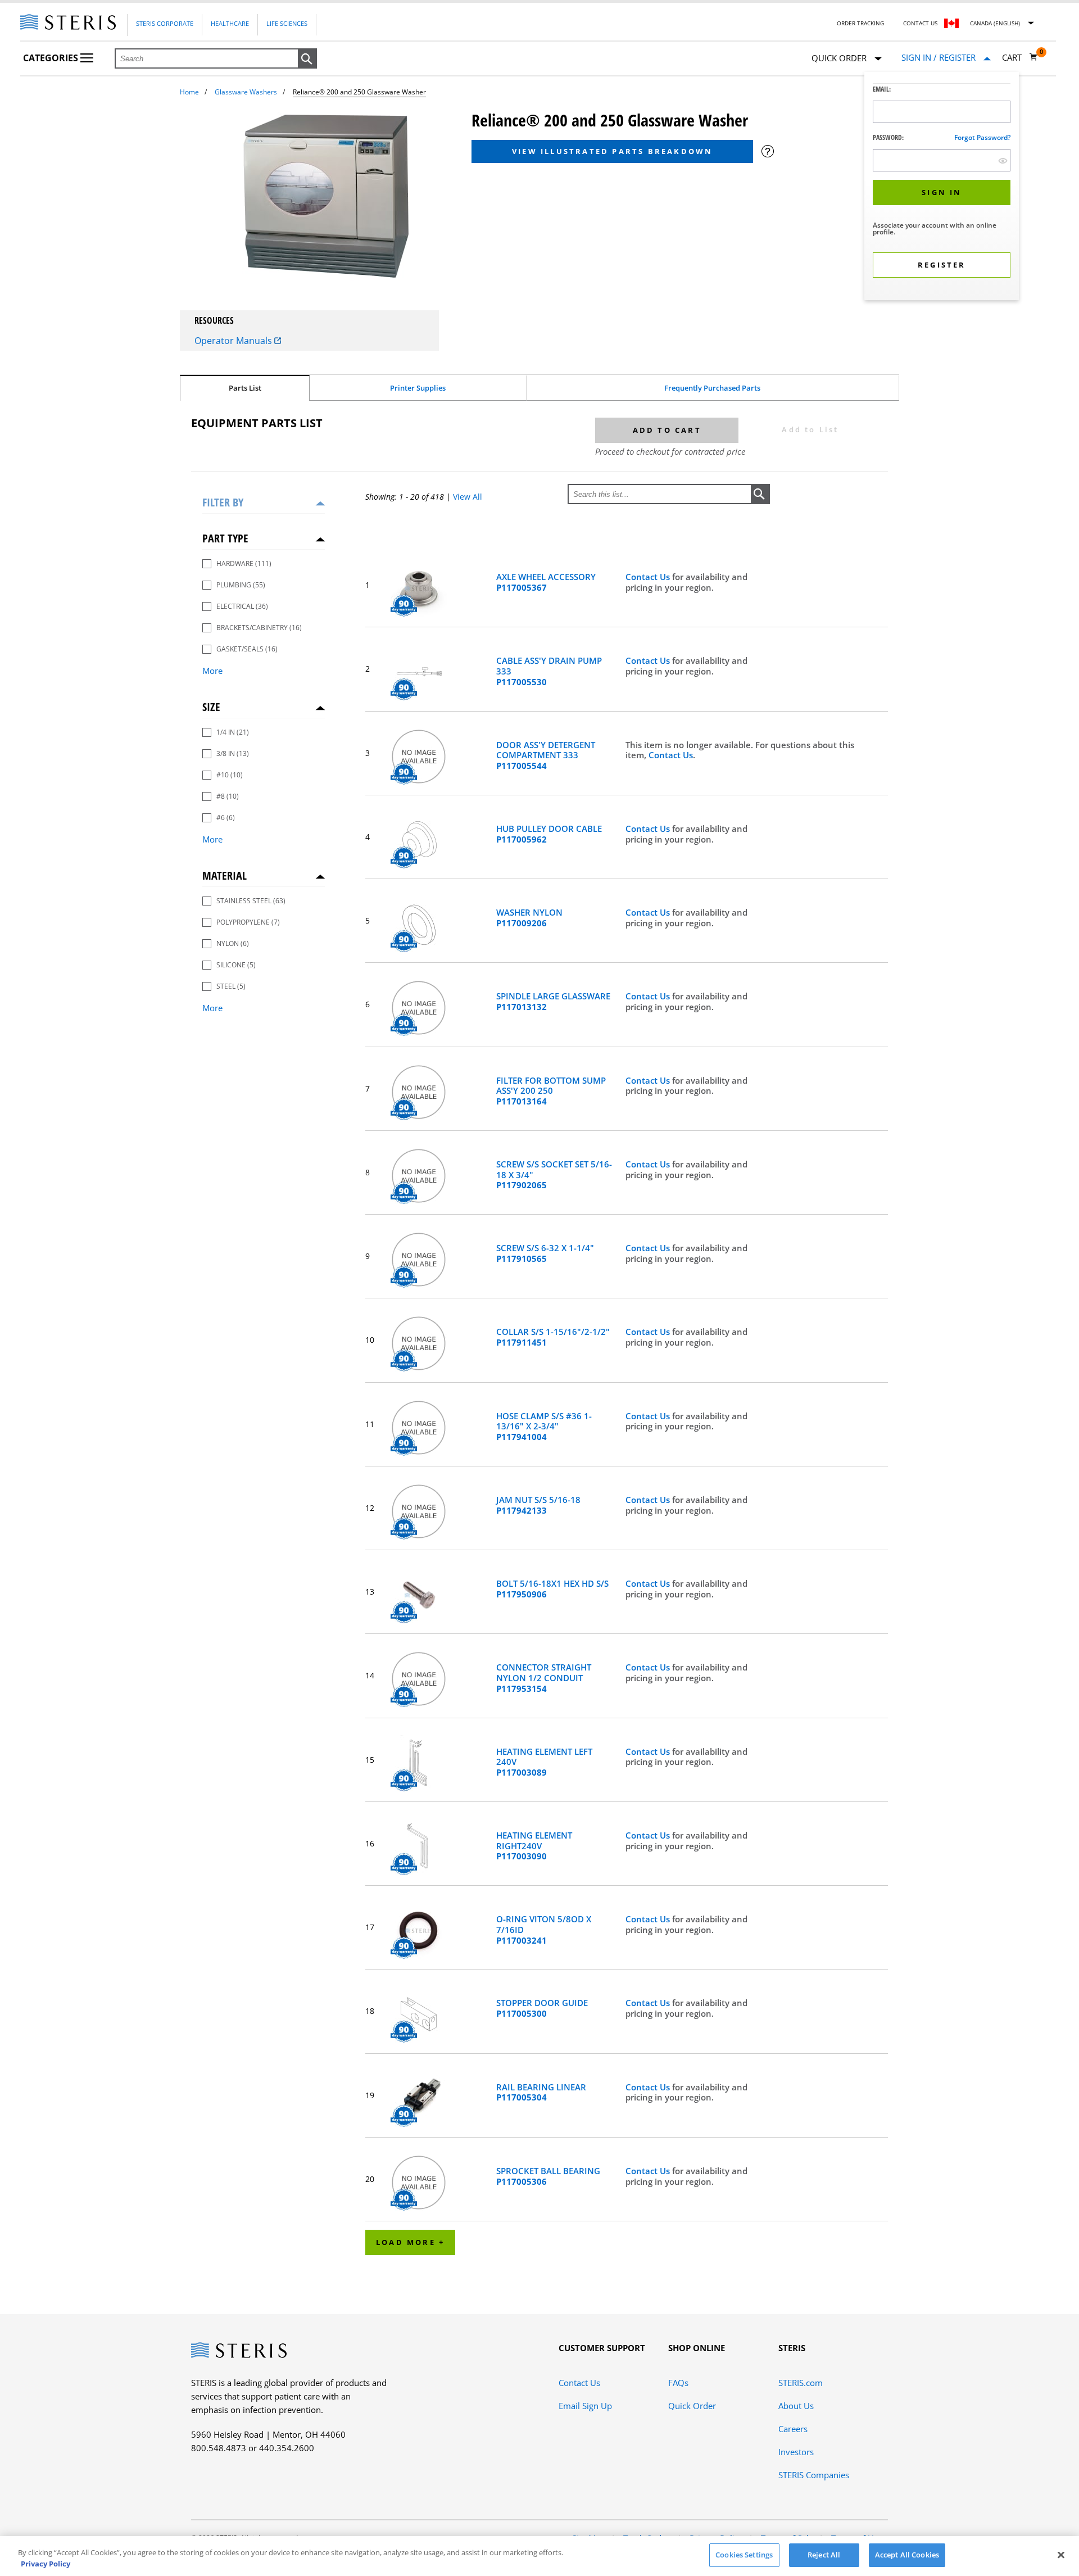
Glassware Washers (246, 92)
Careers (793, 2429)
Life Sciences (287, 23)
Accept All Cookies (907, 2555)
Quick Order (692, 2406)
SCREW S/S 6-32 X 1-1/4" (545, 1253)
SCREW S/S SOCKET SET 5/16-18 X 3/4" (554, 1175)
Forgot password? (982, 137)
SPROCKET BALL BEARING (548, 2176)
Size (211, 707)
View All (468, 497)
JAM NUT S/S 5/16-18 (538, 1505)
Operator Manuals (234, 341)
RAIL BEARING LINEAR (541, 2093)
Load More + (410, 2242)
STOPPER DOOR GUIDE (542, 2008)
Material (225, 875)
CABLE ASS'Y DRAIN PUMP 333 (549, 671)
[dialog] (942, 187)
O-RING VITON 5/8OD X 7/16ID (544, 1930)
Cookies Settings (744, 2555)
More (212, 671)
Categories (52, 58)
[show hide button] (1003, 160)
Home (189, 92)
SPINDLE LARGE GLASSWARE (553, 1002)
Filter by (223, 502)
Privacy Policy (46, 2564)
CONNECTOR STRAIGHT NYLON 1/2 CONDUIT (544, 1678)
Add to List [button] (810, 429)
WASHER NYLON (529, 918)
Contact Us (920, 23)
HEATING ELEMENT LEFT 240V (544, 1762)
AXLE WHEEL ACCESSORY (546, 582)
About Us (796, 2406)
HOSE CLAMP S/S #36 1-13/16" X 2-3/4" (544, 1427)
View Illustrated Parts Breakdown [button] (612, 151)
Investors (796, 2452)
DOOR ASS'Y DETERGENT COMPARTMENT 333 (546, 755)
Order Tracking (860, 23)
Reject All (824, 2555)
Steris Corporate (165, 23)
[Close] (1061, 2555)
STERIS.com (801, 2383)
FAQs (678, 2383)
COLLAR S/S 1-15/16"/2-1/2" (553, 1337)
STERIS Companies (814, 2475)
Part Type (225, 538)
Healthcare (230, 23)
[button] (307, 59)
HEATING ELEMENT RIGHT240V (534, 1846)
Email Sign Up (585, 2406)
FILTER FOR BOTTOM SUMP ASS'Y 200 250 (551, 1091)
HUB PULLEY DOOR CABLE (549, 834)
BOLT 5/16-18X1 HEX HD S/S (552, 1589)
